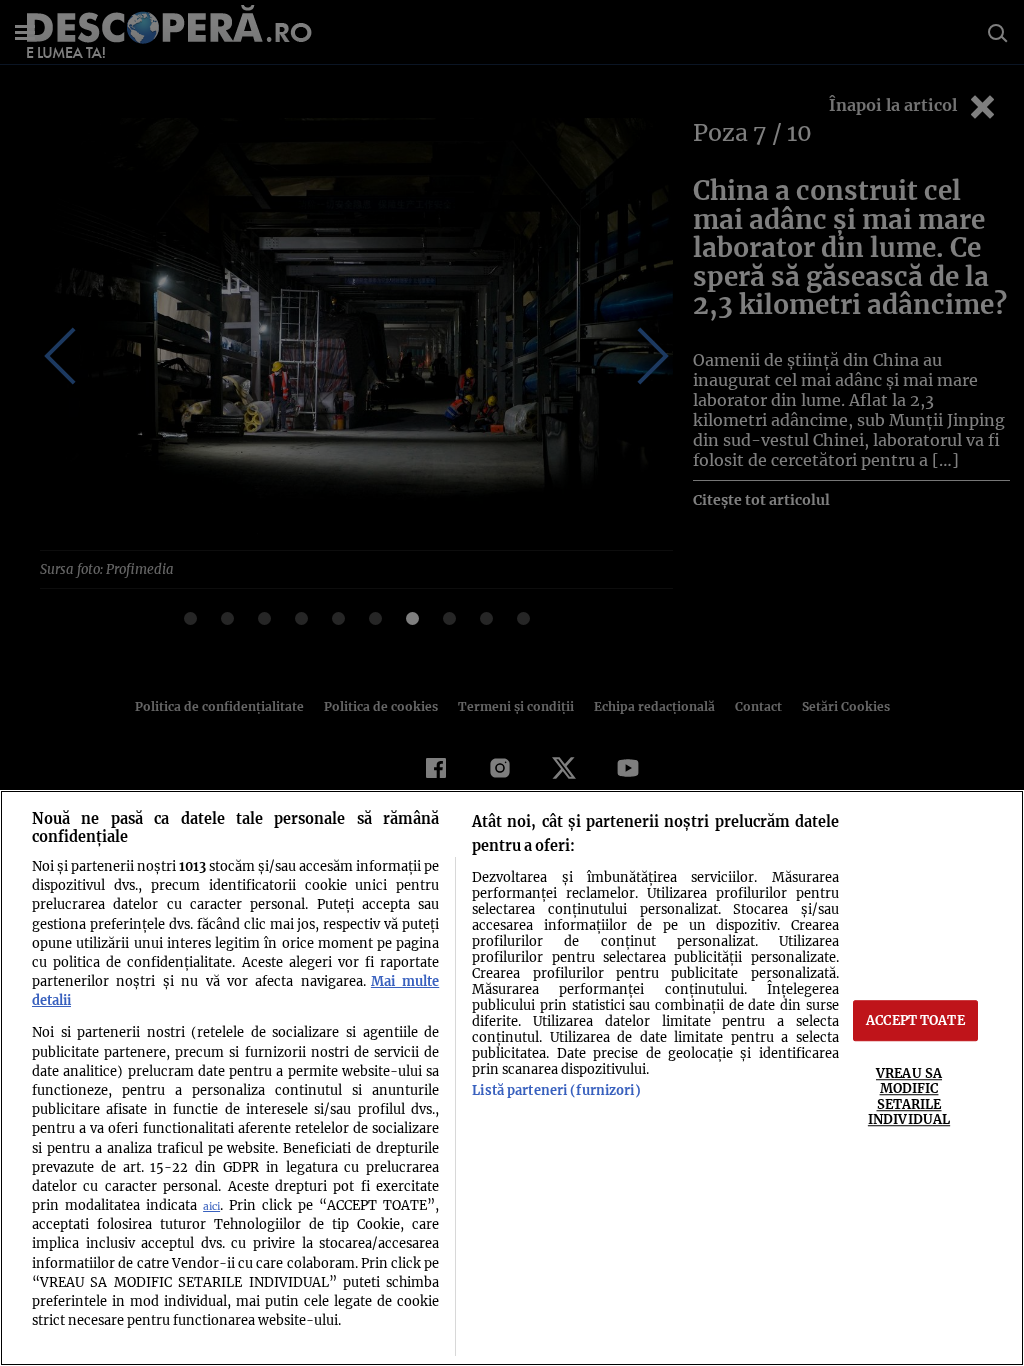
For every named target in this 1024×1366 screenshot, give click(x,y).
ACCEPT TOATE (915, 1020)
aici (211, 1206)
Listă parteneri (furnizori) (556, 1090)
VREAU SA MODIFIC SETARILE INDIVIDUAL (909, 1096)
